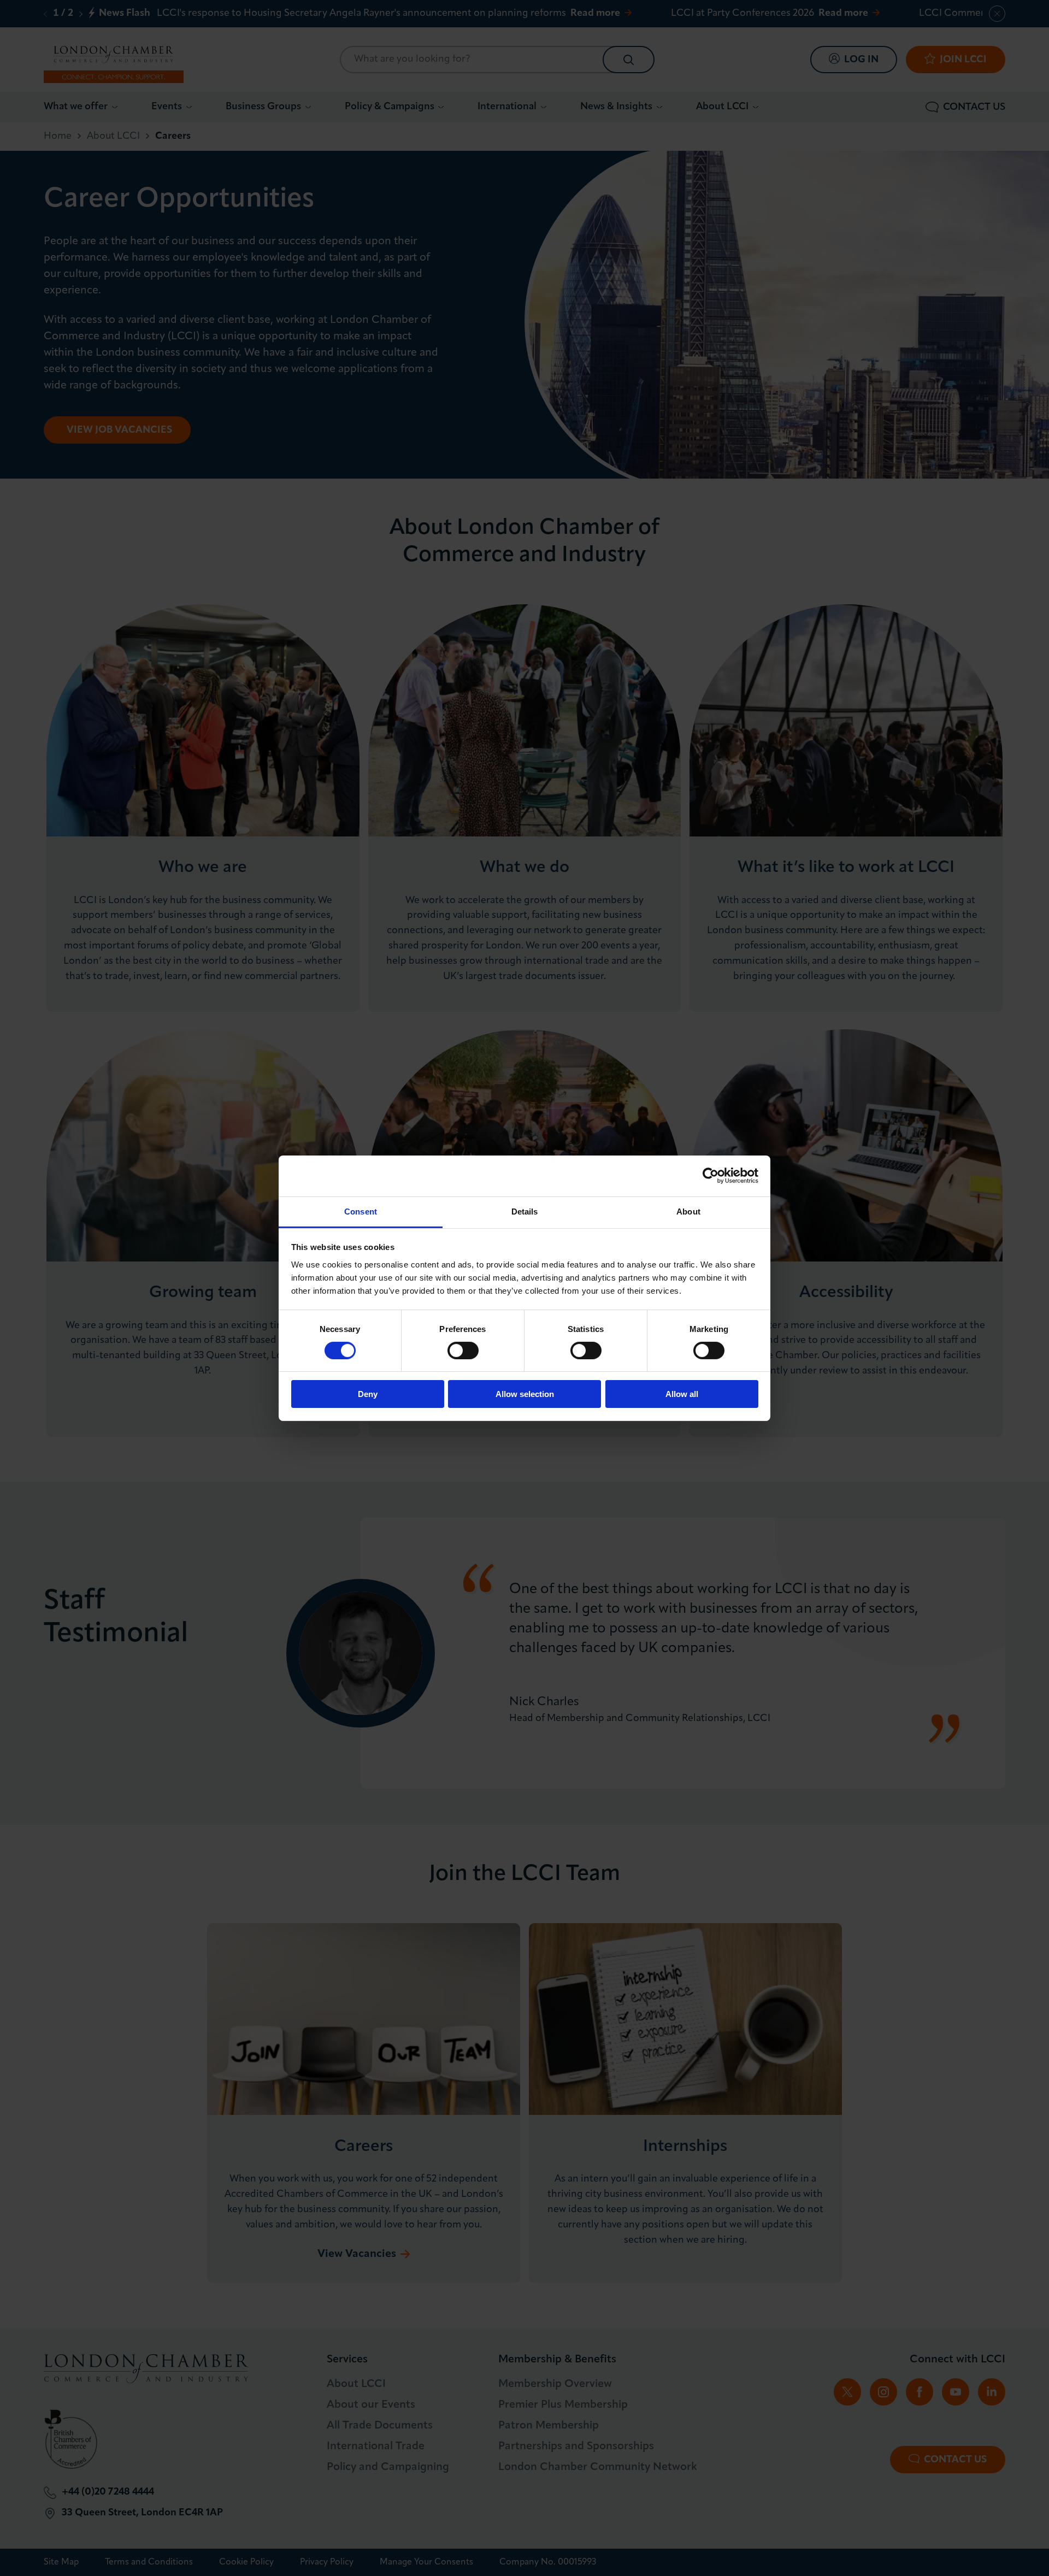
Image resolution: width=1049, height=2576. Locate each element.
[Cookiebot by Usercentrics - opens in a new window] (711, 1176)
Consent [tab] (361, 1211)
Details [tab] (525, 1211)
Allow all (682, 1394)
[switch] (463, 1351)
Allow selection (525, 1394)
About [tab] (688, 1211)
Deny (368, 1394)
